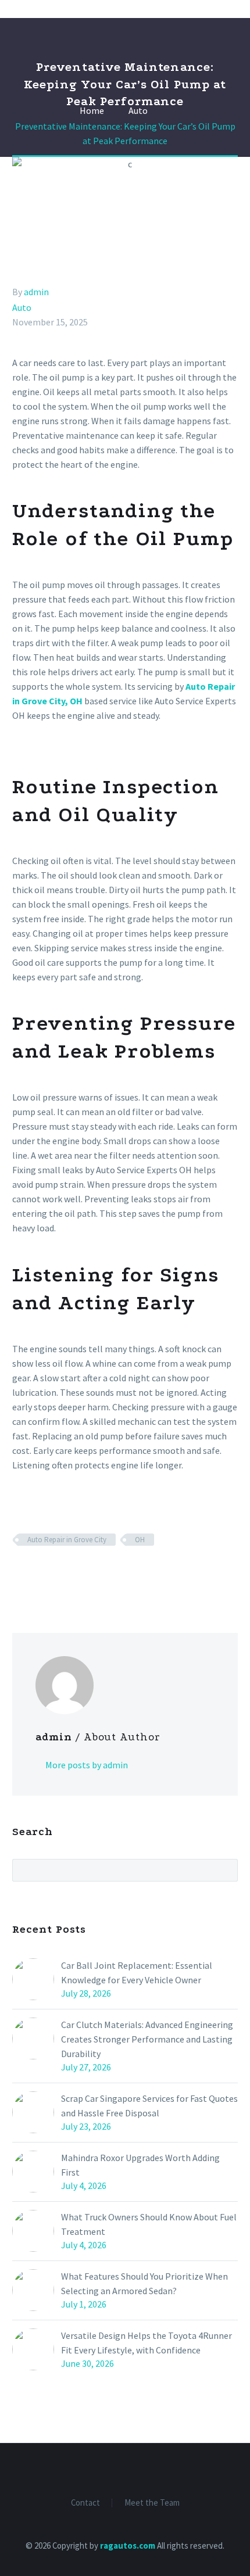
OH (140, 1540)
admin (36, 292)
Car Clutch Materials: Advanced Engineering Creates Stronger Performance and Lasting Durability (147, 2039)
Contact (85, 2503)
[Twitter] (37, 1574)
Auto (22, 307)
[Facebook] (20, 1574)
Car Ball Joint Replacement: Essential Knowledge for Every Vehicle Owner (137, 1973)
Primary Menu (227, 9)
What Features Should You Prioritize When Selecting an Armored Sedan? (144, 2283)
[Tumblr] (70, 1574)
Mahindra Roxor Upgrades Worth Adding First (140, 2165)
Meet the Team (152, 2503)
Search (225, 1870)
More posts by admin (87, 1765)
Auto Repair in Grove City (67, 1540)
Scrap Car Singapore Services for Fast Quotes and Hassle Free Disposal (149, 2106)
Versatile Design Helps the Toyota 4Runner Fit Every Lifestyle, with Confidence (147, 2343)
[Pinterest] (53, 1574)
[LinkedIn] (87, 1574)
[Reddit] (104, 1574)
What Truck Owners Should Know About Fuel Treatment (149, 2224)
